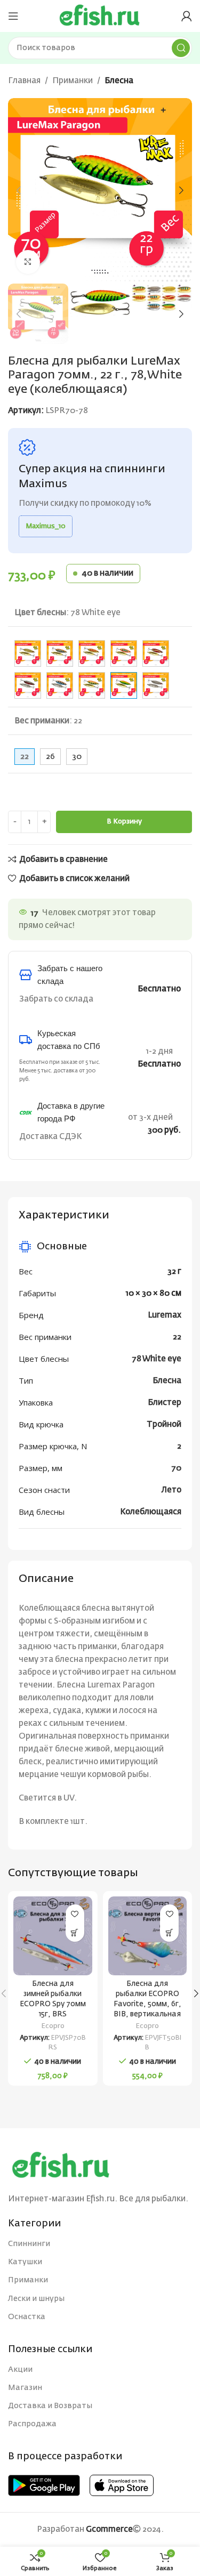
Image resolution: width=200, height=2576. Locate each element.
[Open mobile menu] (13, 16)
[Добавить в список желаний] (75, 1914)
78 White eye (157, 1359)
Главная (24, 81)
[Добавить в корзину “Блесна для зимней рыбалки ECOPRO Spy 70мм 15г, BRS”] (75, 1932)
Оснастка (27, 2317)
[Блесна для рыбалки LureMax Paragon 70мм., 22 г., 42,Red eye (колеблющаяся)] (60, 685)
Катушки (25, 2262)
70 (176, 1468)
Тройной (164, 1424)
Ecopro (53, 2026)
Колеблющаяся (151, 1512)
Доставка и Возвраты (50, 2406)
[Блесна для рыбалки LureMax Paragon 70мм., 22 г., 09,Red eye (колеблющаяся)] (156, 685)
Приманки (73, 81)
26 (50, 757)
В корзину (124, 822)
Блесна (119, 81)
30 (77, 757)
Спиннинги (29, 2244)
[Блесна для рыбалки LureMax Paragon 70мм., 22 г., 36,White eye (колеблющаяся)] (156, 653)
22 (177, 1337)
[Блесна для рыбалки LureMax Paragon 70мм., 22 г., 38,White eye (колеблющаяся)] (28, 685)
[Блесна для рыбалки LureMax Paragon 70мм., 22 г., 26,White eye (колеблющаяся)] (124, 653)
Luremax (165, 1315)
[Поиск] (181, 48)
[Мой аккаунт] (187, 16)
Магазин (25, 2388)
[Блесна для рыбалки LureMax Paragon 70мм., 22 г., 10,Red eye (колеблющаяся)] (28, 653)
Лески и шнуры (36, 2299)
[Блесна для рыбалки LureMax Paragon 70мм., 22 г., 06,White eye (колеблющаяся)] (92, 685)
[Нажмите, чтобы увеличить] (28, 262)
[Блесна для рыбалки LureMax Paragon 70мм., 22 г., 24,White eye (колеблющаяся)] (92, 653)
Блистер (165, 1403)
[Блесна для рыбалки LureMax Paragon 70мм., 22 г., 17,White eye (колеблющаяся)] (60, 653)
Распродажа (32, 2424)
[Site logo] (100, 16)
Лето (171, 1490)
